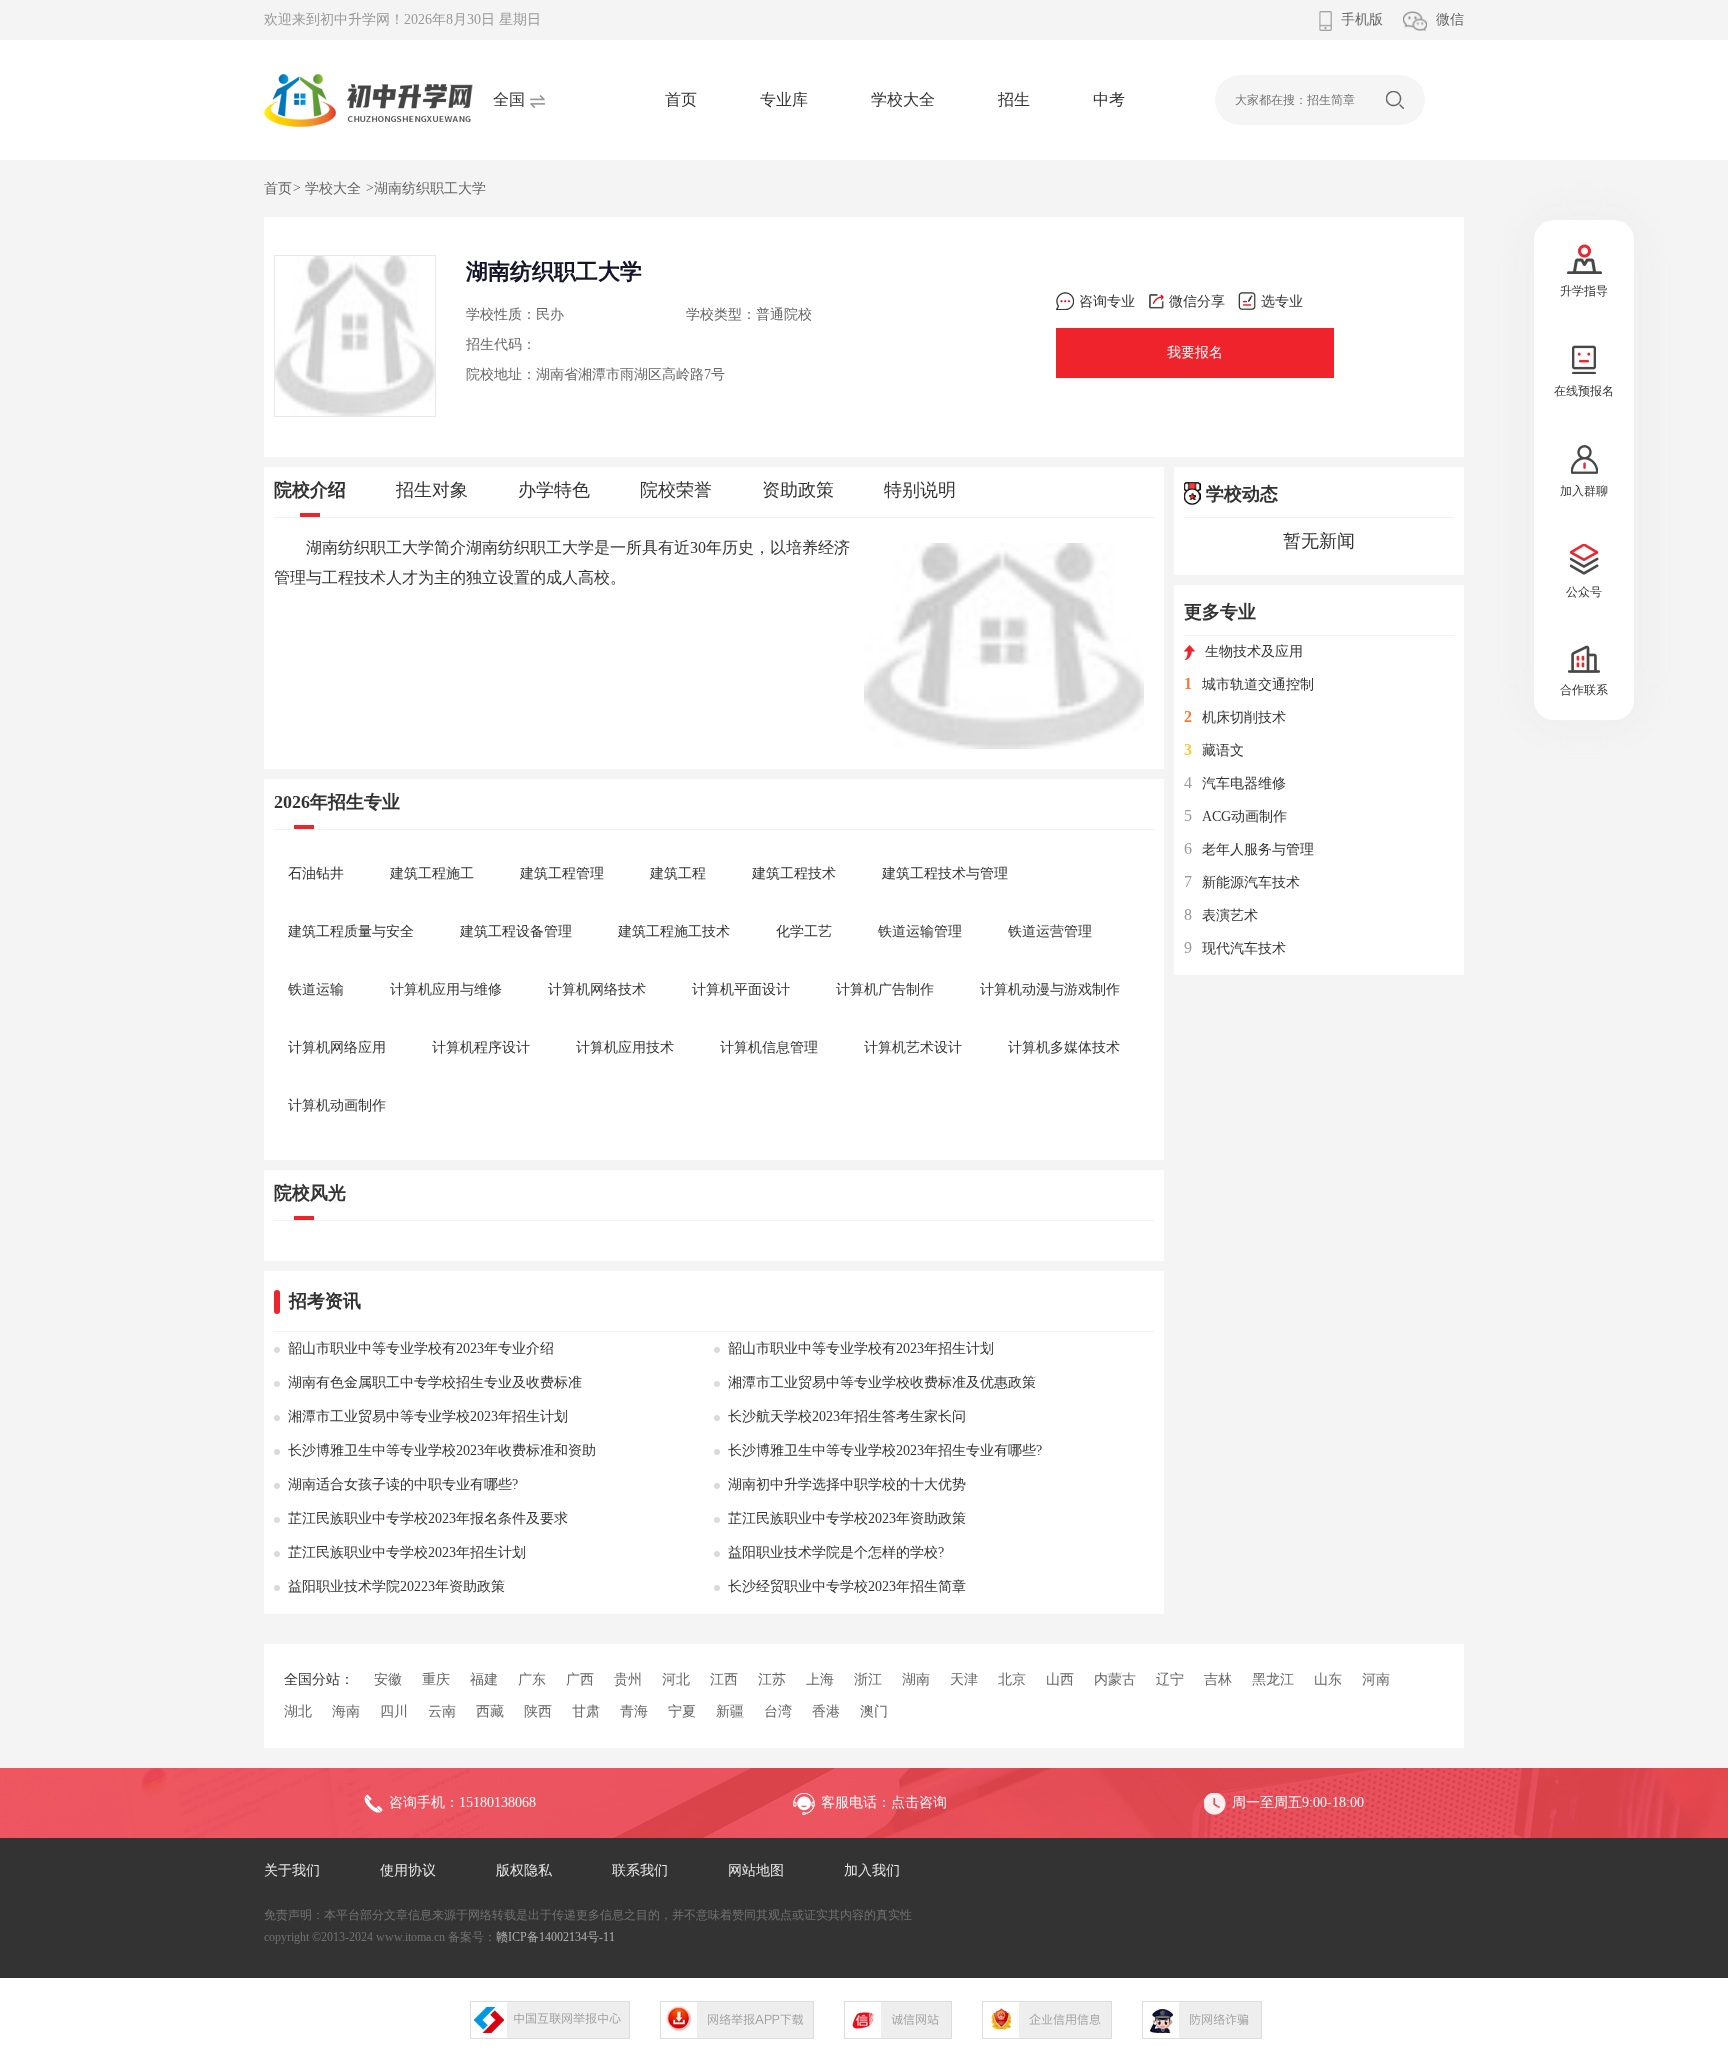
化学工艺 (804, 931)
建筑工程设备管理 (516, 931)
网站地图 (756, 1870)
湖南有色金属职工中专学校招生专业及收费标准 (435, 1382)
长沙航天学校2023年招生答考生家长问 (847, 1416)
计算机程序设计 (481, 1047)
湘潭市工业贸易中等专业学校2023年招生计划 (428, 1416)
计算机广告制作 (885, 989)
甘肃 (586, 1711)
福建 (484, 1679)
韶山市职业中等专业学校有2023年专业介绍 (421, 1348)
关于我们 (292, 1870)
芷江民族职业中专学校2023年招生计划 (407, 1552)
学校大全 (903, 99)
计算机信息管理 (769, 1047)
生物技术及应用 (1254, 651)
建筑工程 (678, 873)
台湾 (778, 1711)
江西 (724, 1679)
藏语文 (1214, 750)
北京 (1012, 1679)
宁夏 (682, 1711)
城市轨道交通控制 (1249, 684)
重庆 (436, 1679)
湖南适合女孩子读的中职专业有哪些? (403, 1484)
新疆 (730, 1711)
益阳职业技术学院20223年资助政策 (396, 1586)
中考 (1109, 99)
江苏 (772, 1679)
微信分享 (1197, 301)
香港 (826, 1711)
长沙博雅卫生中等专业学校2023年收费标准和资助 (442, 1450)
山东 (1328, 1679)
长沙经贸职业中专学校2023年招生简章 (847, 1586)
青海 (634, 1711)
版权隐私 (524, 1870)
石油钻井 (316, 873)
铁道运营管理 (1050, 931)
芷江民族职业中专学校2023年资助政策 (847, 1518)
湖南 (916, 1679)
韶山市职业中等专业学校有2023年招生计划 (861, 1348)
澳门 (874, 1711)
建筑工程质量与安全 (351, 931)
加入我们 (872, 1870)
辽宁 (1170, 1679)
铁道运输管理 (920, 931)
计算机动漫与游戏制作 (1050, 989)
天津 (964, 1679)
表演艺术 (1221, 915)
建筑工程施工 (432, 873)
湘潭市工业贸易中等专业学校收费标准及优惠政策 (882, 1382)
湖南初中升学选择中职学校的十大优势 (847, 1484)
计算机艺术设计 (913, 1047)
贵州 (628, 1679)
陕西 (538, 1711)
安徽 (388, 1679)
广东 (532, 1679)
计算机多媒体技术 (1064, 1047)
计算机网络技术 (597, 989)
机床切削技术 (1235, 717)
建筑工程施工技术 (674, 931)
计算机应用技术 (625, 1047)
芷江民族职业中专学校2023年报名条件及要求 (428, 1518)
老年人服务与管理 (1249, 849)
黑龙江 (1273, 1679)
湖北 (298, 1711)
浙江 (868, 1679)
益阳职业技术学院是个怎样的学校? (836, 1552)
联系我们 (640, 1870)
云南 (442, 1711)
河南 (1376, 1679)
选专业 (1282, 301)
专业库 (784, 99)
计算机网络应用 (337, 1047)
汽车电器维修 (1235, 783)
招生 (1014, 99)
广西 (580, 1679)
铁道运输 (316, 989)
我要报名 (1195, 352)
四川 (394, 1711)
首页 (681, 99)
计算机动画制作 (337, 1105)
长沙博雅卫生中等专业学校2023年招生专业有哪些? (885, 1450)
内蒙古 (1115, 1679)
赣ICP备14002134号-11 (555, 1937)
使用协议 (408, 1870)
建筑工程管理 (562, 873)
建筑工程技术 (794, 873)
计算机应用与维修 (446, 989)
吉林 (1218, 1679)
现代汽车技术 (1235, 948)
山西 (1060, 1679)
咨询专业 (1107, 301)
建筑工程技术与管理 (945, 873)
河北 (676, 1679)
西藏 (490, 1711)
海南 (346, 1711)
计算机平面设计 (741, 989)
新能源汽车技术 (1242, 882)
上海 (820, 1679)
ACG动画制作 (1235, 816)
